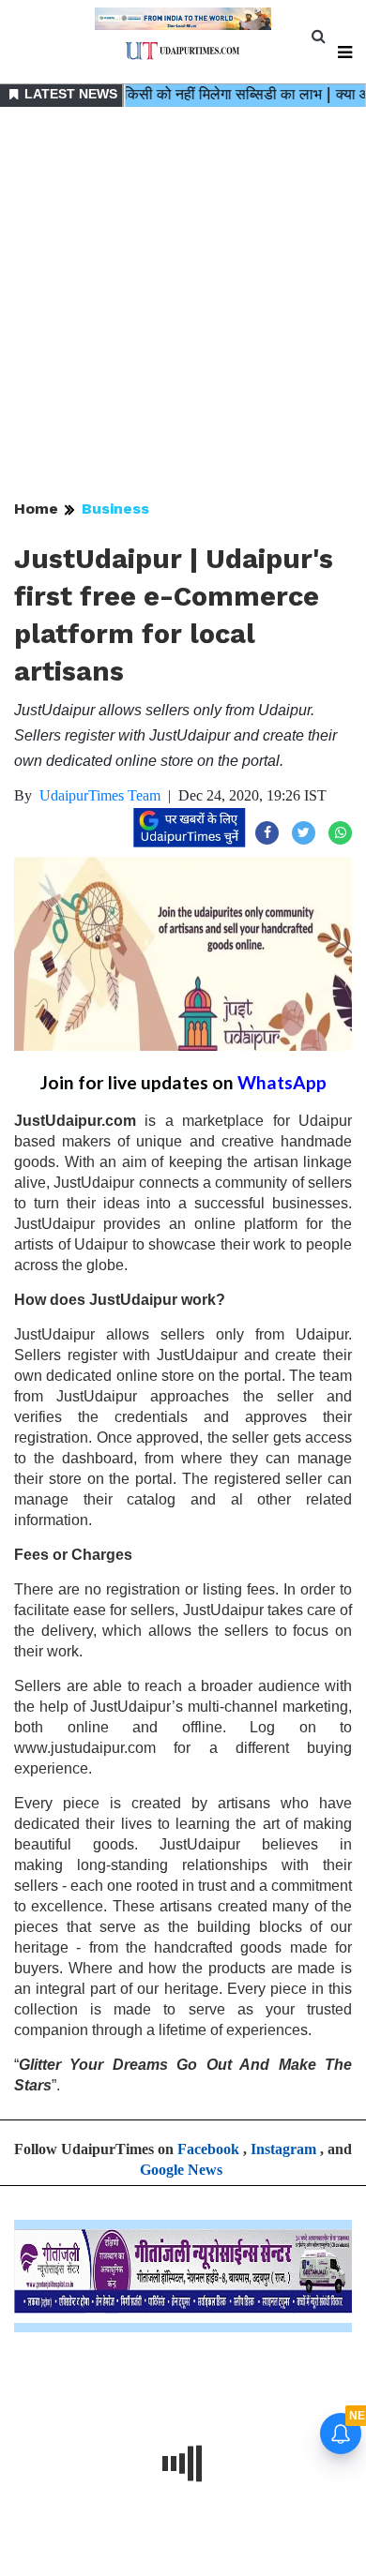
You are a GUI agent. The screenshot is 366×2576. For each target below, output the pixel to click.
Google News (181, 2170)
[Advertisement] (183, 305)
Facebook (208, 2149)
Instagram (283, 2149)
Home (36, 509)
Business (115, 509)
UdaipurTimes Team (100, 795)
